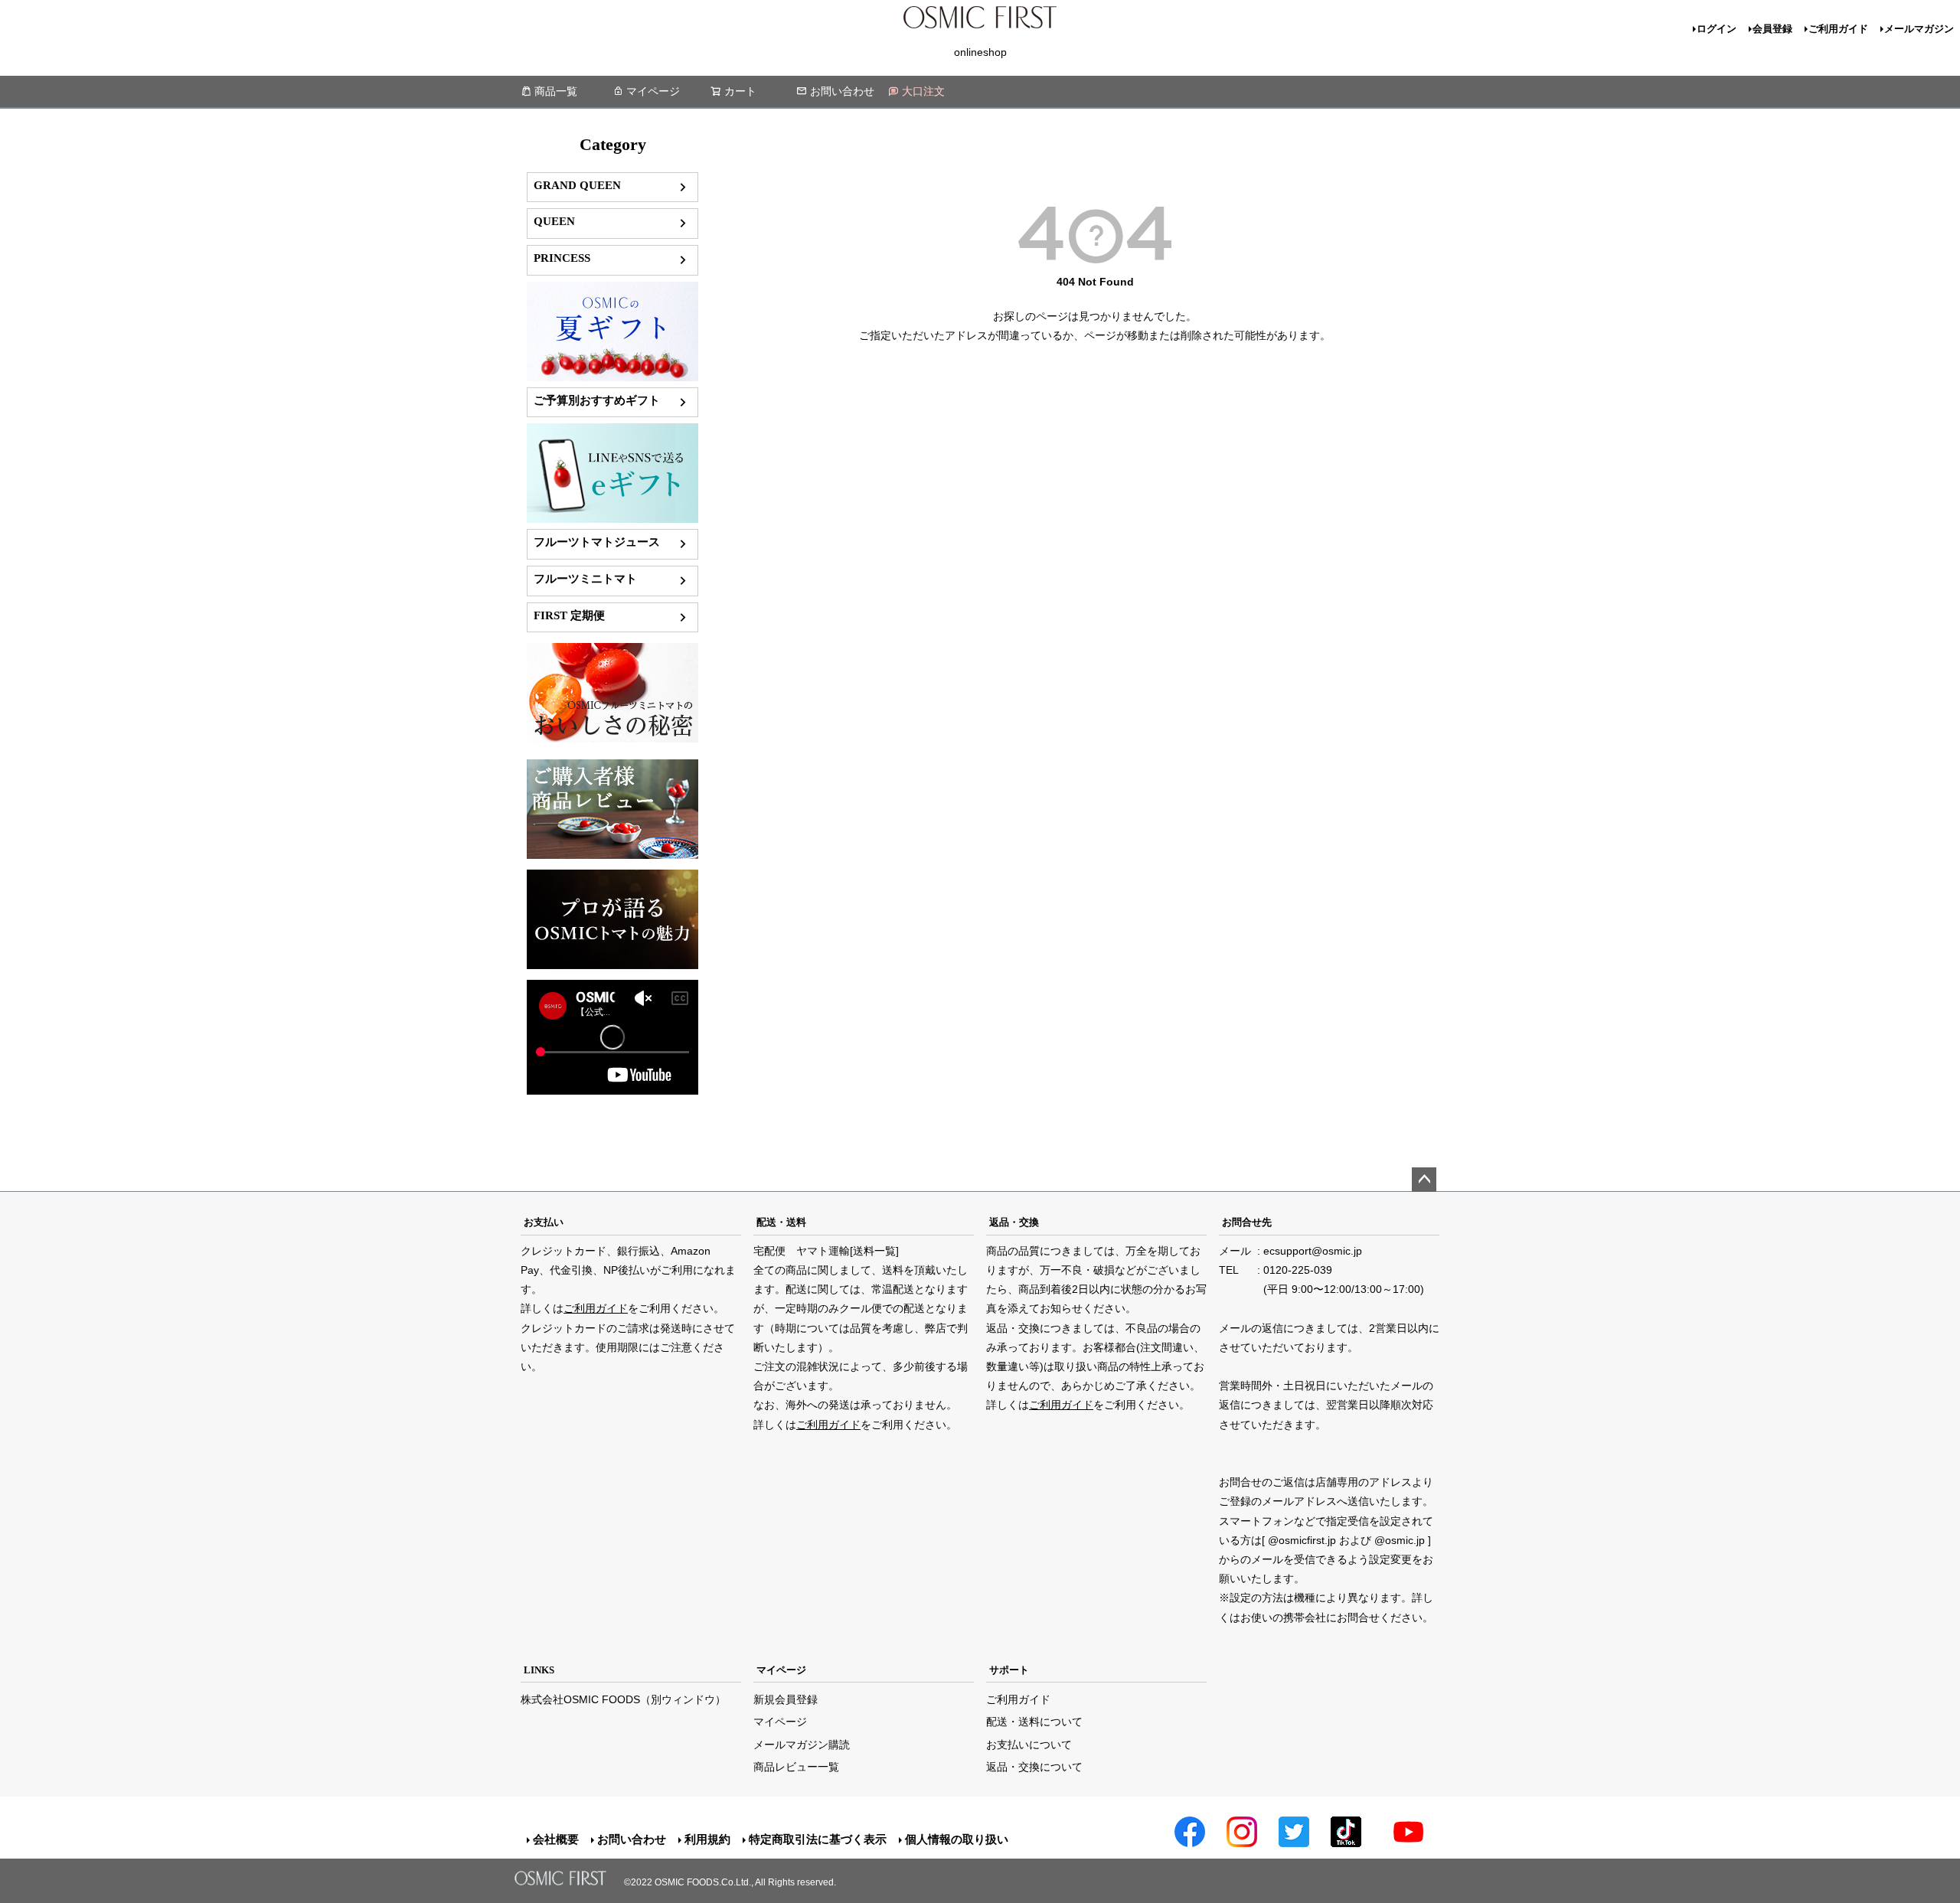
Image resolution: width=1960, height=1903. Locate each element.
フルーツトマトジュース (597, 542)
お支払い (544, 1222)
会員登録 (1772, 29)
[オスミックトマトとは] (612, 739)
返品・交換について (1034, 1767)
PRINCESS (562, 258)
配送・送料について (1034, 1722)
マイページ (653, 91)
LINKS (539, 1670)
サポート (1009, 1670)
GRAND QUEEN (577, 185)
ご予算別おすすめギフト (597, 400)
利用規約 (707, 1839)
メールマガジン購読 (802, 1745)
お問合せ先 (1247, 1222)
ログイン (1717, 29)
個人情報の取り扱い (957, 1839)
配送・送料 (781, 1222)
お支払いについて (1029, 1745)
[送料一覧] (874, 1251)
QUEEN (554, 221)
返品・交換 (1014, 1222)
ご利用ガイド (1838, 29)
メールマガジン (1919, 29)
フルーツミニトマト (585, 578)
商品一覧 (556, 91)
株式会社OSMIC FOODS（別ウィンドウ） (623, 1699)
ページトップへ (1424, 1180)
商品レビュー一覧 (796, 1767)
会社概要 (556, 1839)
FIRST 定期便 (569, 615)
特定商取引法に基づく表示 (818, 1839)
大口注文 (923, 91)
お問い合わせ (842, 91)
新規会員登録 (786, 1699)
